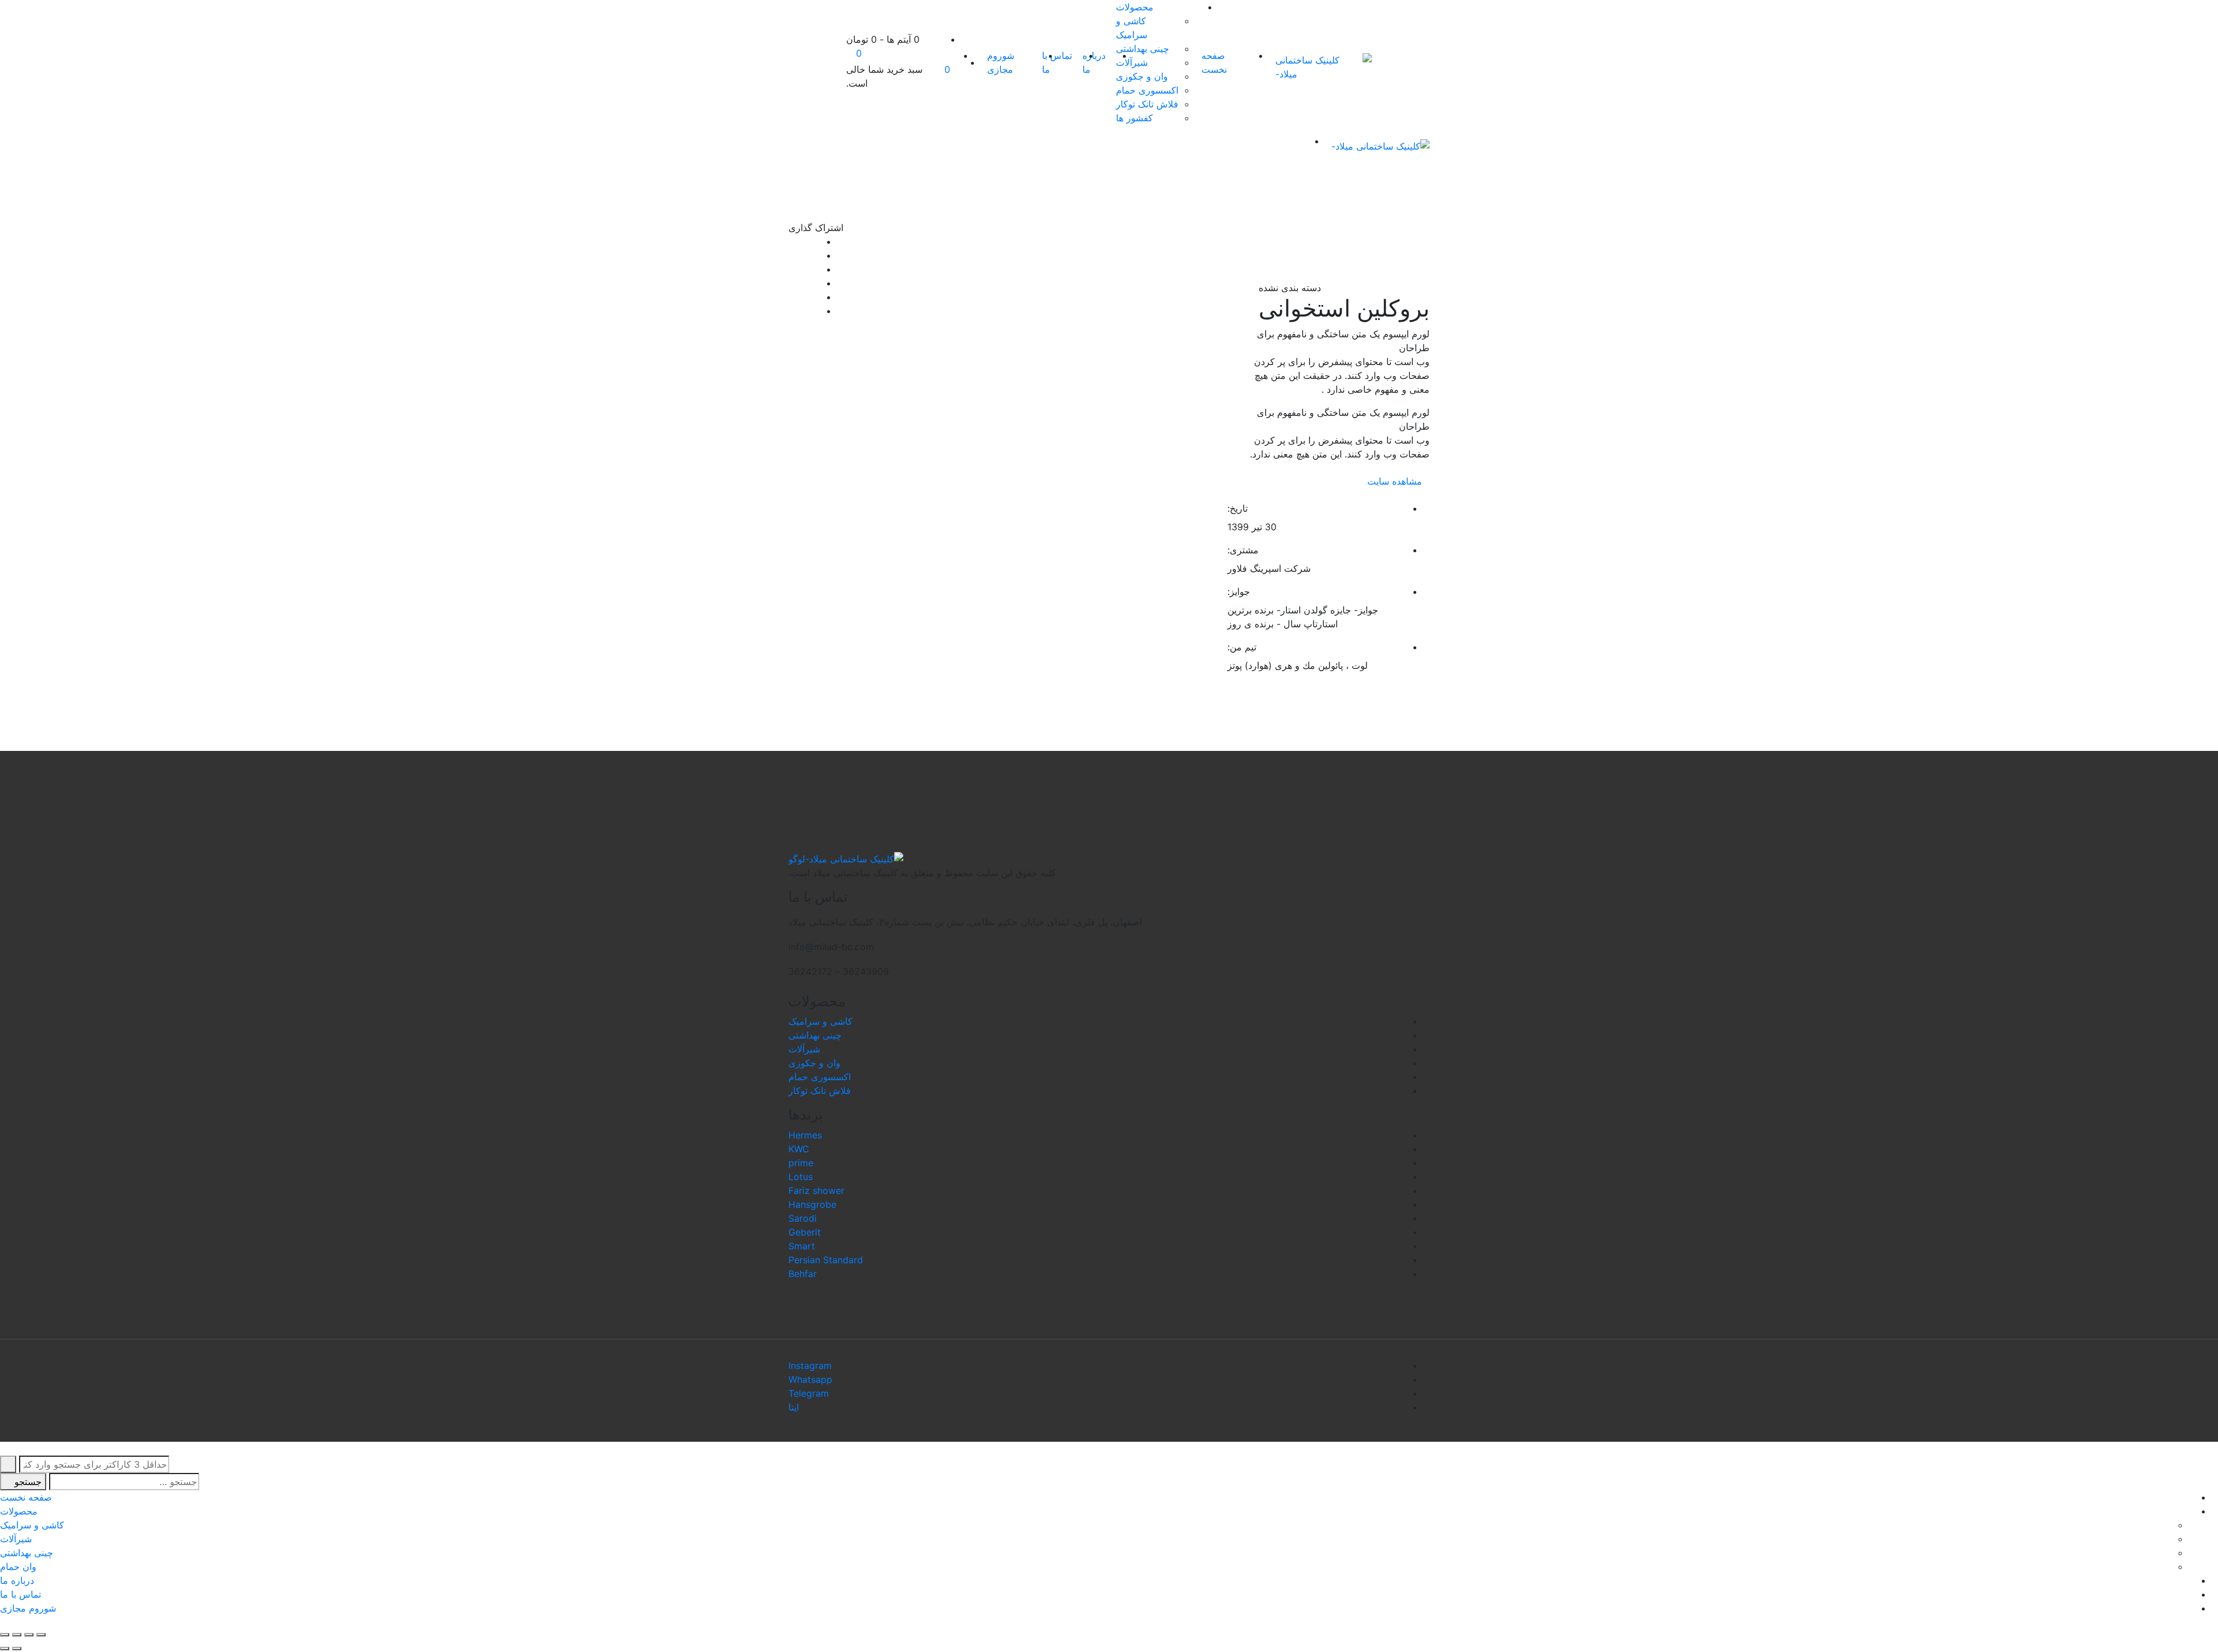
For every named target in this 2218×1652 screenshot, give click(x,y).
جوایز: (1239, 591)
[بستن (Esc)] (41, 1635)
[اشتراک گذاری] (29, 1635)
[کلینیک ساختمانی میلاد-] (1324, 67)
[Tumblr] (792, 297)
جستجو (27, 1482)
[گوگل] (792, 269)
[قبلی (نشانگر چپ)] (17, 1649)
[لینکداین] (792, 283)
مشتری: (1243, 550)
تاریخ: (1238, 508)
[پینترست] (792, 311)
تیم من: (1242, 647)
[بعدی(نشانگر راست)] (5, 1649)
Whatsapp (810, 1379)
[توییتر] (792, 255)
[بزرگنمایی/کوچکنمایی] (5, 1635)
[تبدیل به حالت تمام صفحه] (17, 1635)
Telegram (809, 1393)
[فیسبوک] (792, 241)
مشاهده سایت (1395, 481)
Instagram (810, 1365)
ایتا (794, 1407)
